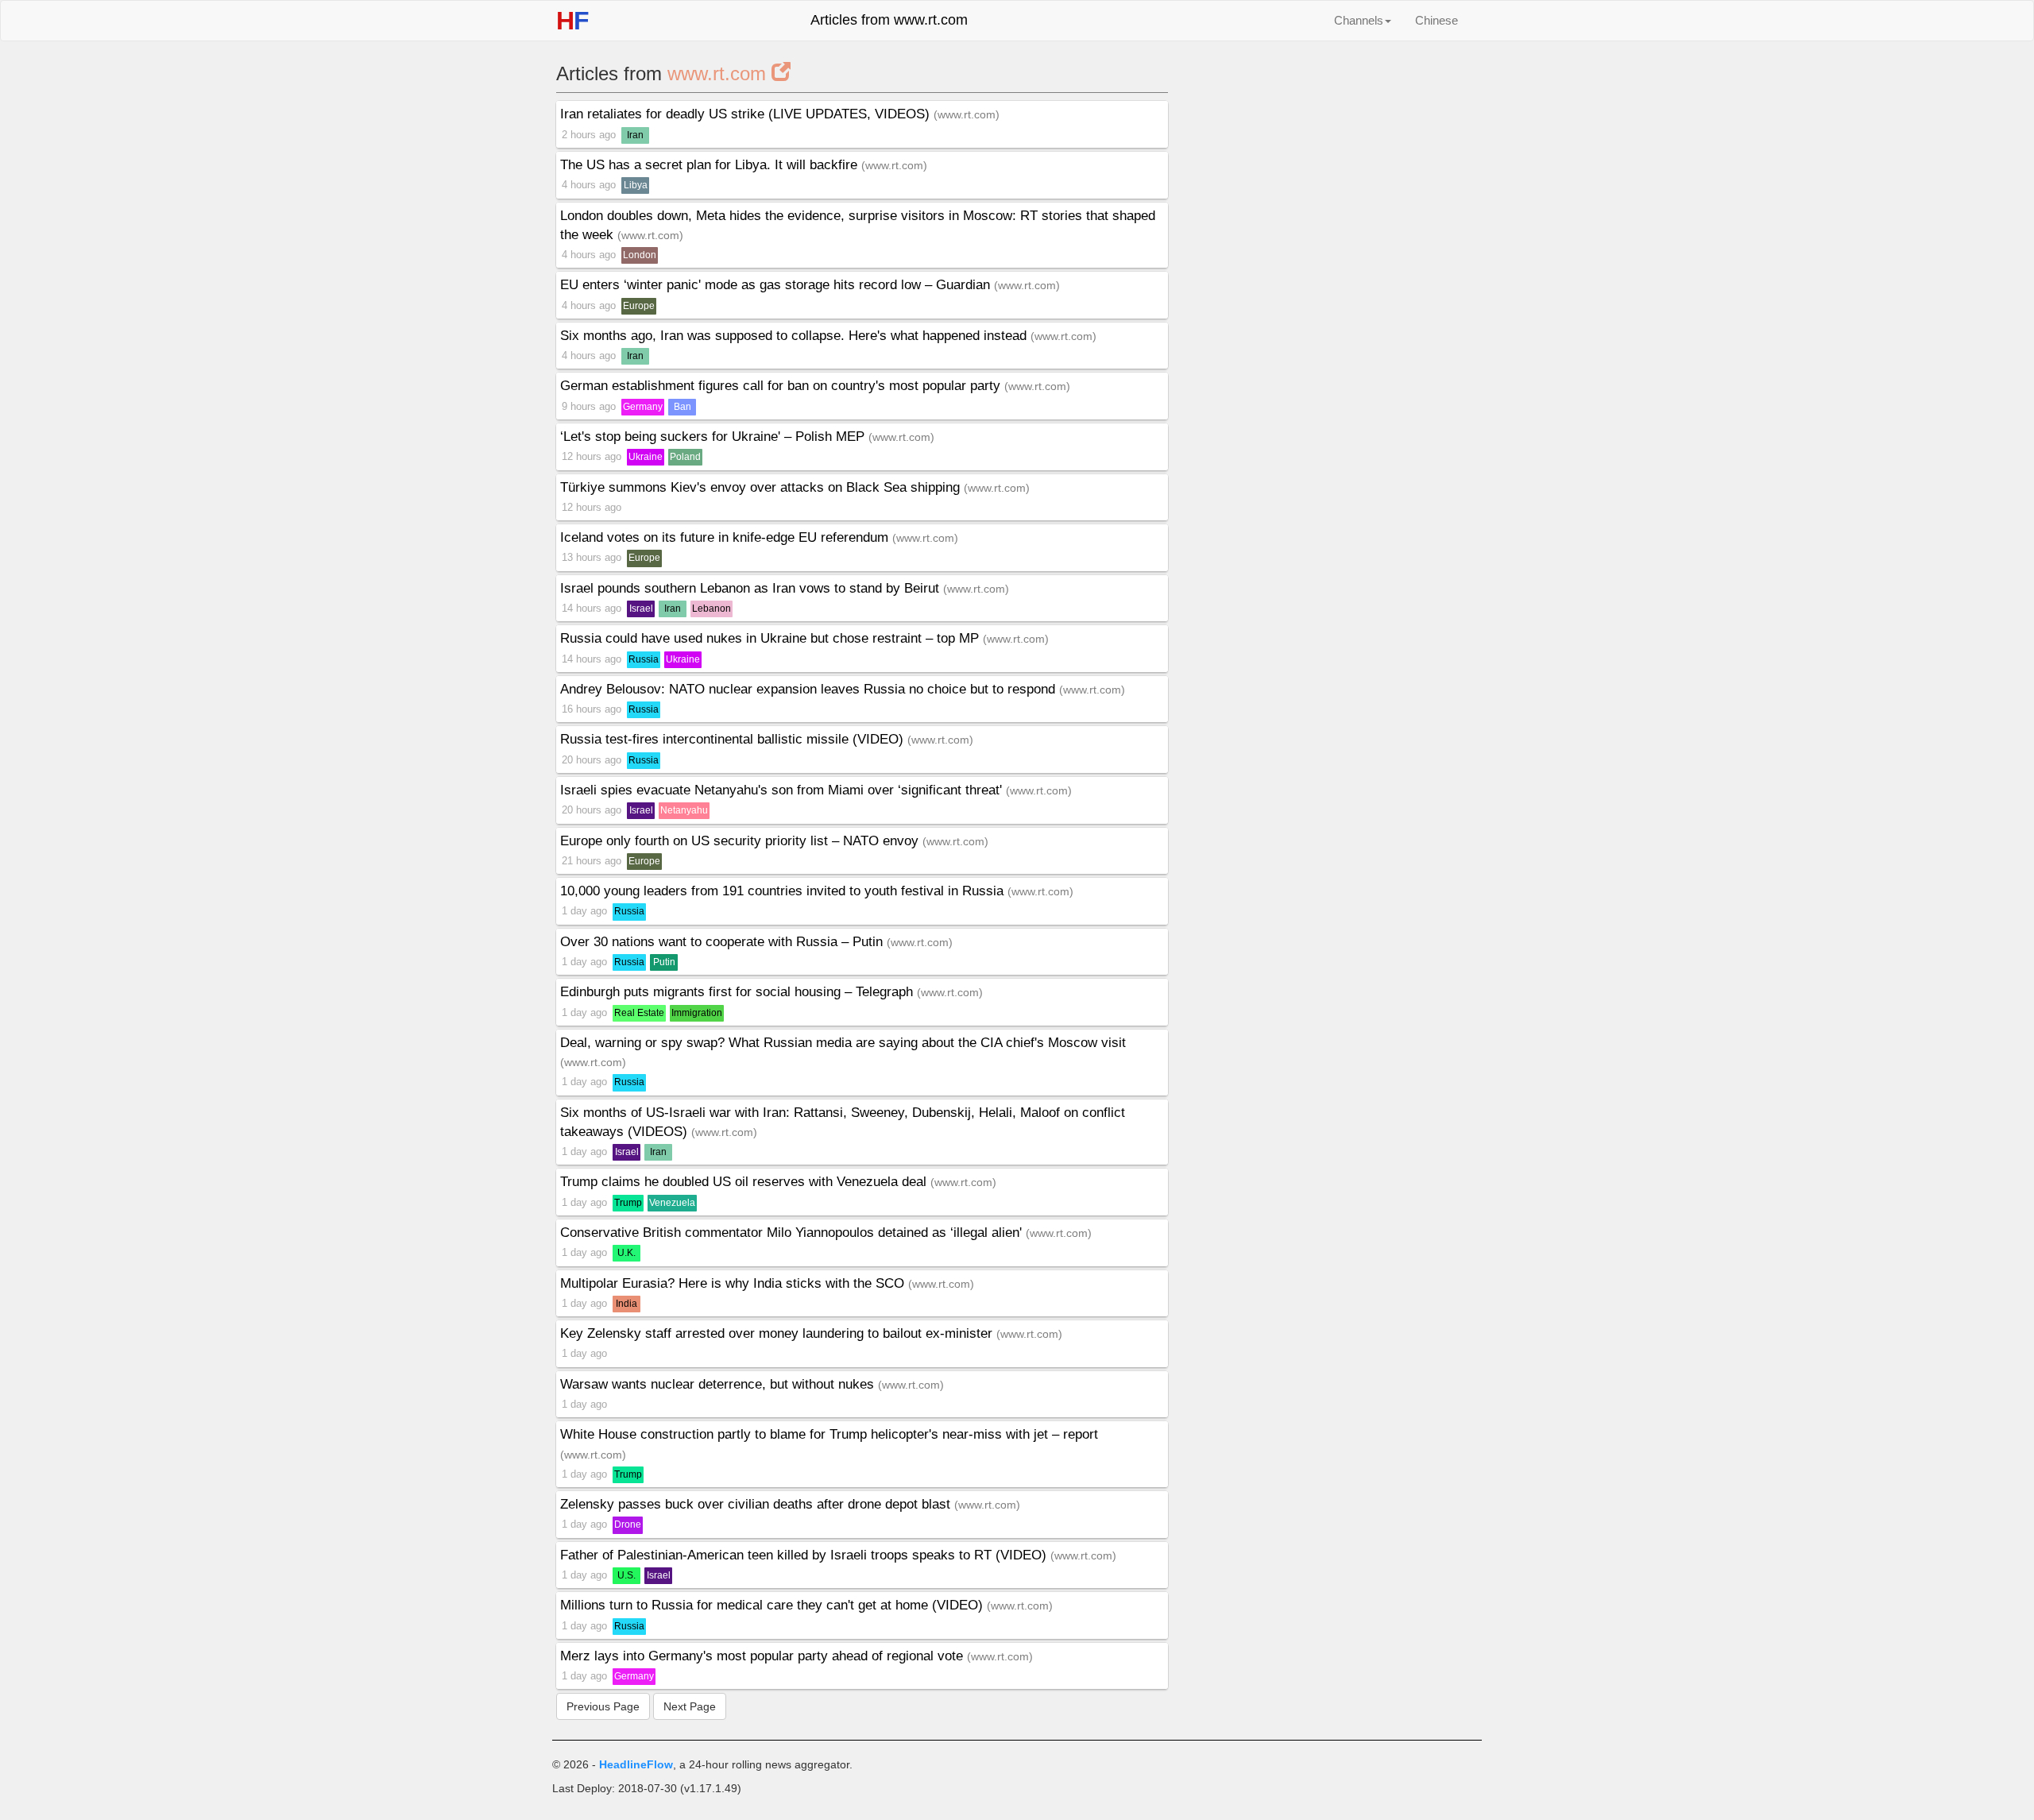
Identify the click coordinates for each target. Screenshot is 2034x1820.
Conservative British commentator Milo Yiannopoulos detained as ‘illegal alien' (793, 1233)
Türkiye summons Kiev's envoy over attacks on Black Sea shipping (762, 487)
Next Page (690, 1706)
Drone (628, 1524)
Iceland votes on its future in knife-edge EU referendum (726, 537)
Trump (628, 1203)
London (640, 255)
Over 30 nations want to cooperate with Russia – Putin (723, 942)
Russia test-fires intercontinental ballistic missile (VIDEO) (734, 739)
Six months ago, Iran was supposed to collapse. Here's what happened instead (795, 336)
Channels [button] (1359, 20)
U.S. (626, 1575)
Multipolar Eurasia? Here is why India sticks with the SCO (734, 1283)
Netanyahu (684, 810)
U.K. (626, 1253)
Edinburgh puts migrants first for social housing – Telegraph (739, 992)
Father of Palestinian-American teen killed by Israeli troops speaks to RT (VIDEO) (805, 1555)
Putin (664, 962)
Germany (643, 407)
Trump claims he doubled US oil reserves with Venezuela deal (745, 1182)
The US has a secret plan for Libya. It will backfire (711, 165)
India (626, 1304)
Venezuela (672, 1203)
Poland (685, 457)
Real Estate (639, 1013)
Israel (641, 609)
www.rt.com (719, 73)
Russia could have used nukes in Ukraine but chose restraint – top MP (771, 638)
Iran (635, 135)
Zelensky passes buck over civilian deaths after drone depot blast (757, 1504)
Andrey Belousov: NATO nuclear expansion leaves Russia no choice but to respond (810, 689)
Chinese (1437, 20)
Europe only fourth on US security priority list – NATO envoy (741, 841)
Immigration (697, 1013)
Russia (644, 659)
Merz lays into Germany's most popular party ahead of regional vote (764, 1656)
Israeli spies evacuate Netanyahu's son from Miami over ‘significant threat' (783, 790)
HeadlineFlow (636, 1764)
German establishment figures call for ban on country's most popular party (782, 386)
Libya (636, 185)
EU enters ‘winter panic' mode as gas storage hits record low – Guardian (777, 285)
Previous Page (603, 1706)
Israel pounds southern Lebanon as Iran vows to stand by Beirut (752, 588)
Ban (683, 407)
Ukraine (646, 457)
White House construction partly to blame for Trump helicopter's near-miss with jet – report (829, 1434)
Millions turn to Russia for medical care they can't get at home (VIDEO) (773, 1605)
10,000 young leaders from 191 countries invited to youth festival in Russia (784, 891)
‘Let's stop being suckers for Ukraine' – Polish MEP (714, 437)
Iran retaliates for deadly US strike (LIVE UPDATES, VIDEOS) (747, 114)
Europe (639, 306)
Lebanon (712, 609)
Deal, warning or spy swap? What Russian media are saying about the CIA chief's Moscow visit (843, 1043)
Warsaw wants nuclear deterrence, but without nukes (719, 1384)
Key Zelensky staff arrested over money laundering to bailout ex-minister (778, 1333)
